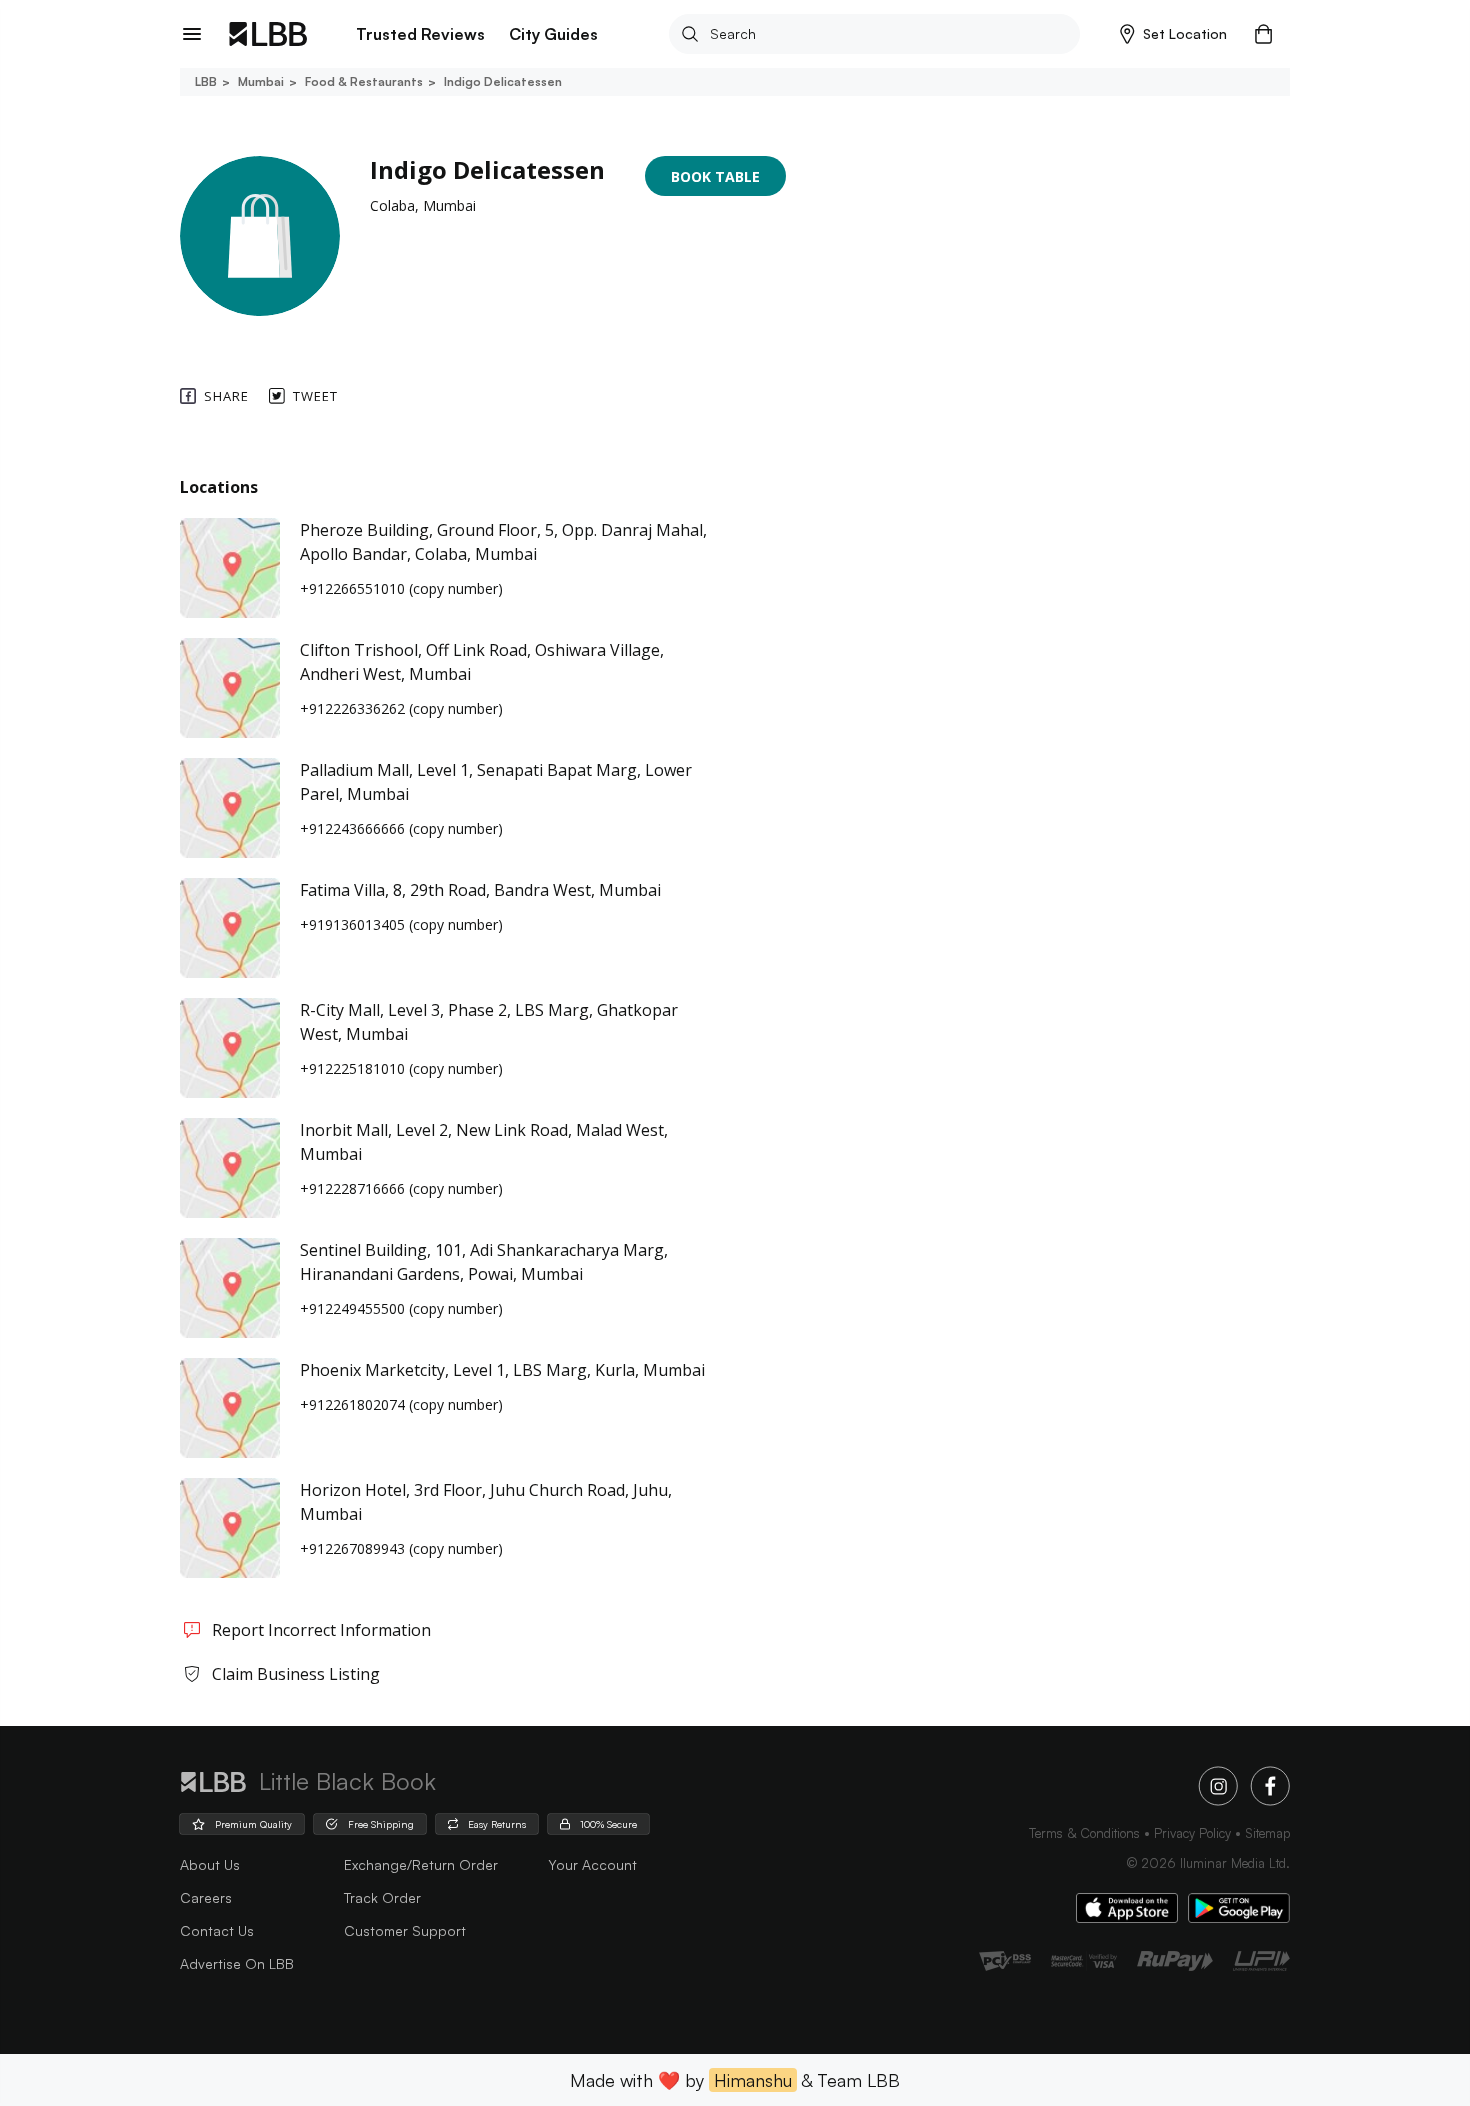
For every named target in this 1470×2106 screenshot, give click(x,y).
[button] (1173, 34)
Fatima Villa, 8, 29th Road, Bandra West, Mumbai (480, 890)
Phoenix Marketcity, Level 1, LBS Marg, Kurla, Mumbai (502, 1370)
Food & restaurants (364, 81)
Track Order (382, 1897)
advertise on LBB (237, 1963)
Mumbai (261, 81)
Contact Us (217, 1930)
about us (210, 1864)
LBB (206, 81)
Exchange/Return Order (421, 1864)
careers (206, 1897)
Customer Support (405, 1930)
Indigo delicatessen (503, 81)
